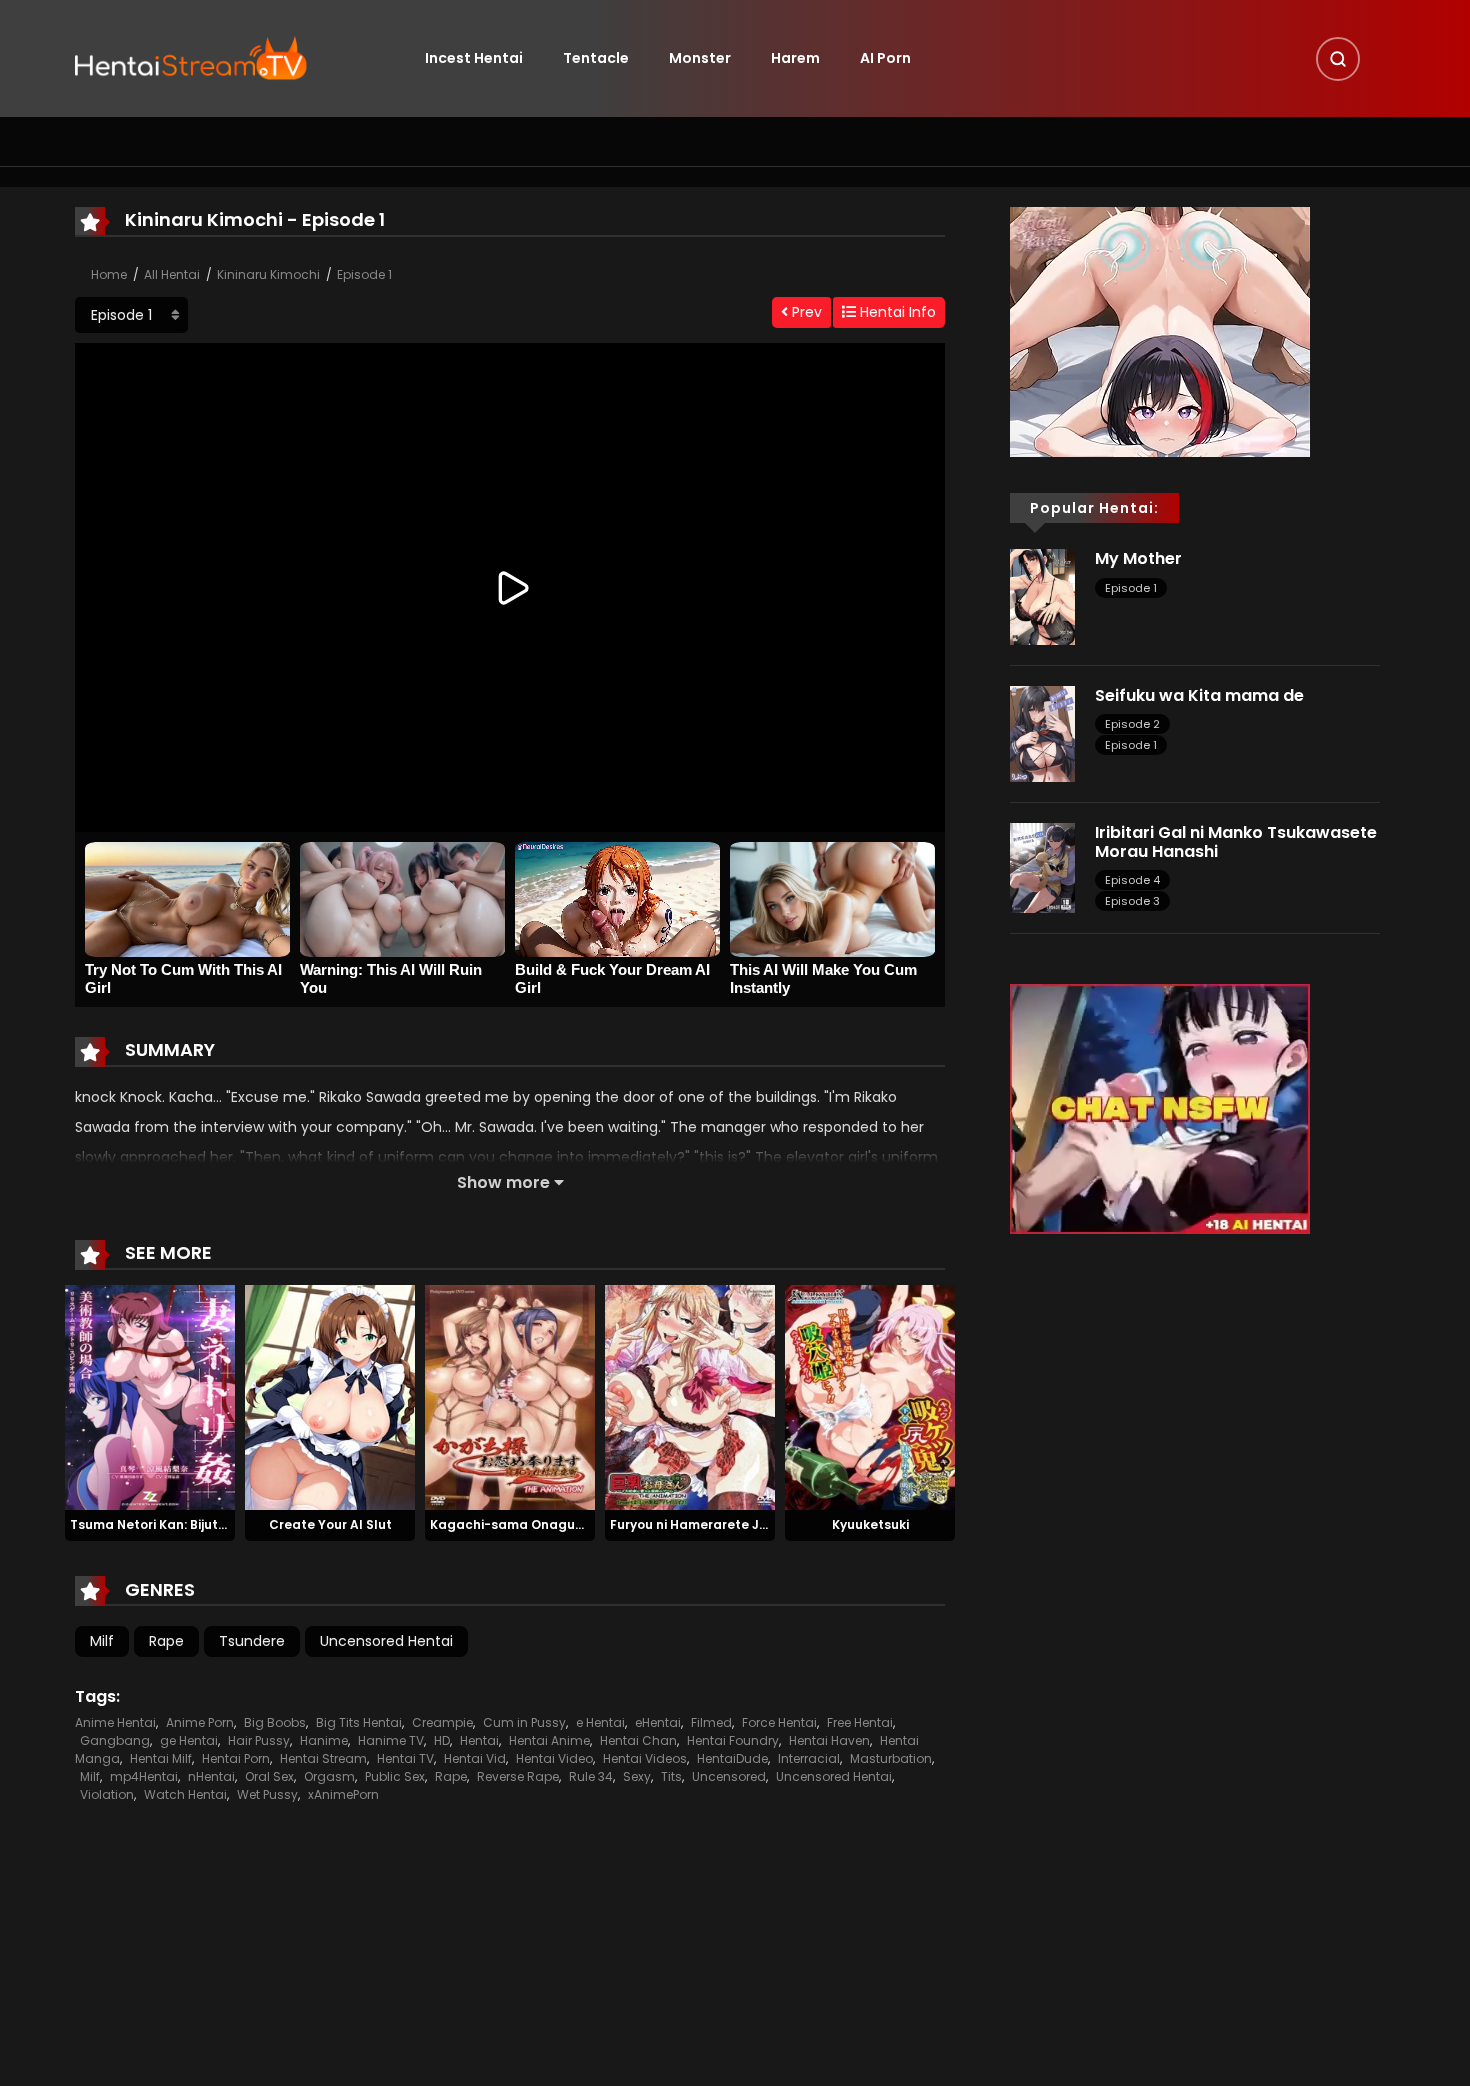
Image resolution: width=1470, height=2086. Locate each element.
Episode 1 (364, 274)
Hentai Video (554, 1758)
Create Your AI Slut (330, 1524)
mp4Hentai (144, 1776)
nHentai (211, 1776)
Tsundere (252, 1641)
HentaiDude (732, 1758)
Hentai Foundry (733, 1740)
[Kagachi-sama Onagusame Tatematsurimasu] (510, 1396)
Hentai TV (405, 1758)
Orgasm (329, 1776)
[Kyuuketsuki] (870, 1396)
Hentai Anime (549, 1740)
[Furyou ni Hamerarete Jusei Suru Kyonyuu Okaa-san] (690, 1396)
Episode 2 (1132, 724)
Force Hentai (779, 1722)
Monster (700, 58)
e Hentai (600, 1722)
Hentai (479, 1740)
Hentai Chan (638, 1740)
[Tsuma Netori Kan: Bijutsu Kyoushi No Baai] (150, 1396)
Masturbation (891, 1758)
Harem (795, 58)
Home (109, 274)
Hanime (324, 1740)
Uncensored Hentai (386, 1641)
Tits (671, 1776)
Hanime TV (391, 1740)
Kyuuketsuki (870, 1524)
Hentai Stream (323, 1758)
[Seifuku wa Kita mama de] (1042, 733)
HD (442, 1740)
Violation (107, 1794)
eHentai (658, 1722)
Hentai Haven (829, 1740)
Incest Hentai (474, 58)
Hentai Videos (645, 1758)
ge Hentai (189, 1740)
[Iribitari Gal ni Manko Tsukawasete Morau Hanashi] (1042, 867)
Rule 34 (591, 1776)
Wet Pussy (267, 1794)
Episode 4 (1132, 880)
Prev (805, 312)
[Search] (1338, 59)
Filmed (711, 1722)
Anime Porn (200, 1722)
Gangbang (115, 1740)
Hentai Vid (475, 1758)
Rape (166, 1641)
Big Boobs (275, 1722)
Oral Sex (269, 1776)
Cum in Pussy (524, 1722)
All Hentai (172, 274)
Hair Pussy (259, 1740)
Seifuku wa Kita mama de (1199, 695)
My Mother (1138, 558)
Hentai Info (896, 312)
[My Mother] (1042, 596)
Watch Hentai (185, 1794)
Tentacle (596, 58)
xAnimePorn (343, 1794)
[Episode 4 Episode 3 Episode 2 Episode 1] (131, 315)
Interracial (809, 1758)
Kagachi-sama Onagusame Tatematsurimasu (580, 1524)
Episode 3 (1132, 901)
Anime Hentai (115, 1722)
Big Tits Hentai (359, 1722)
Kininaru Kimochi (268, 274)
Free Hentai (860, 1722)
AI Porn (885, 58)
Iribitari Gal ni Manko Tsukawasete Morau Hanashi (1236, 842)
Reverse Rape (518, 1776)
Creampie (442, 1722)
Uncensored (729, 1776)
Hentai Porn (236, 1758)
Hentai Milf (161, 1758)
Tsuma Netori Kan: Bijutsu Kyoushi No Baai (203, 1524)
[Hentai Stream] (191, 57)
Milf (102, 1641)
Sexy (637, 1776)
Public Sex (395, 1776)
